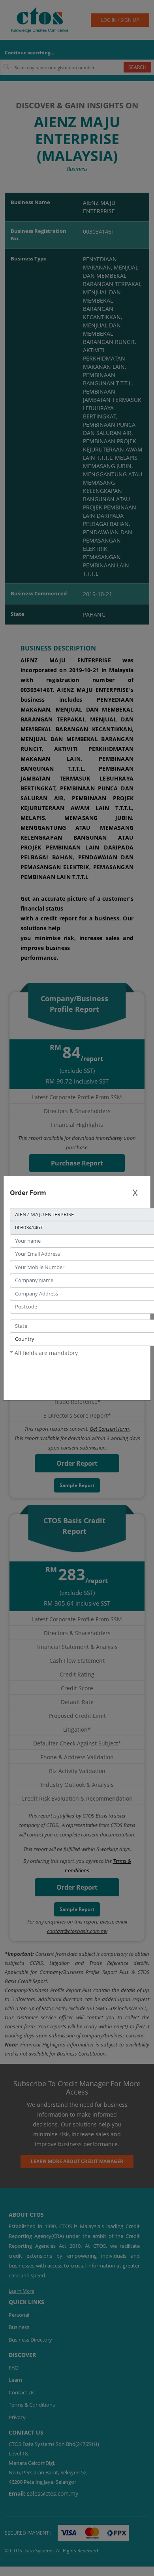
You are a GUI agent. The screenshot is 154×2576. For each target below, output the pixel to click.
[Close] (135, 1193)
